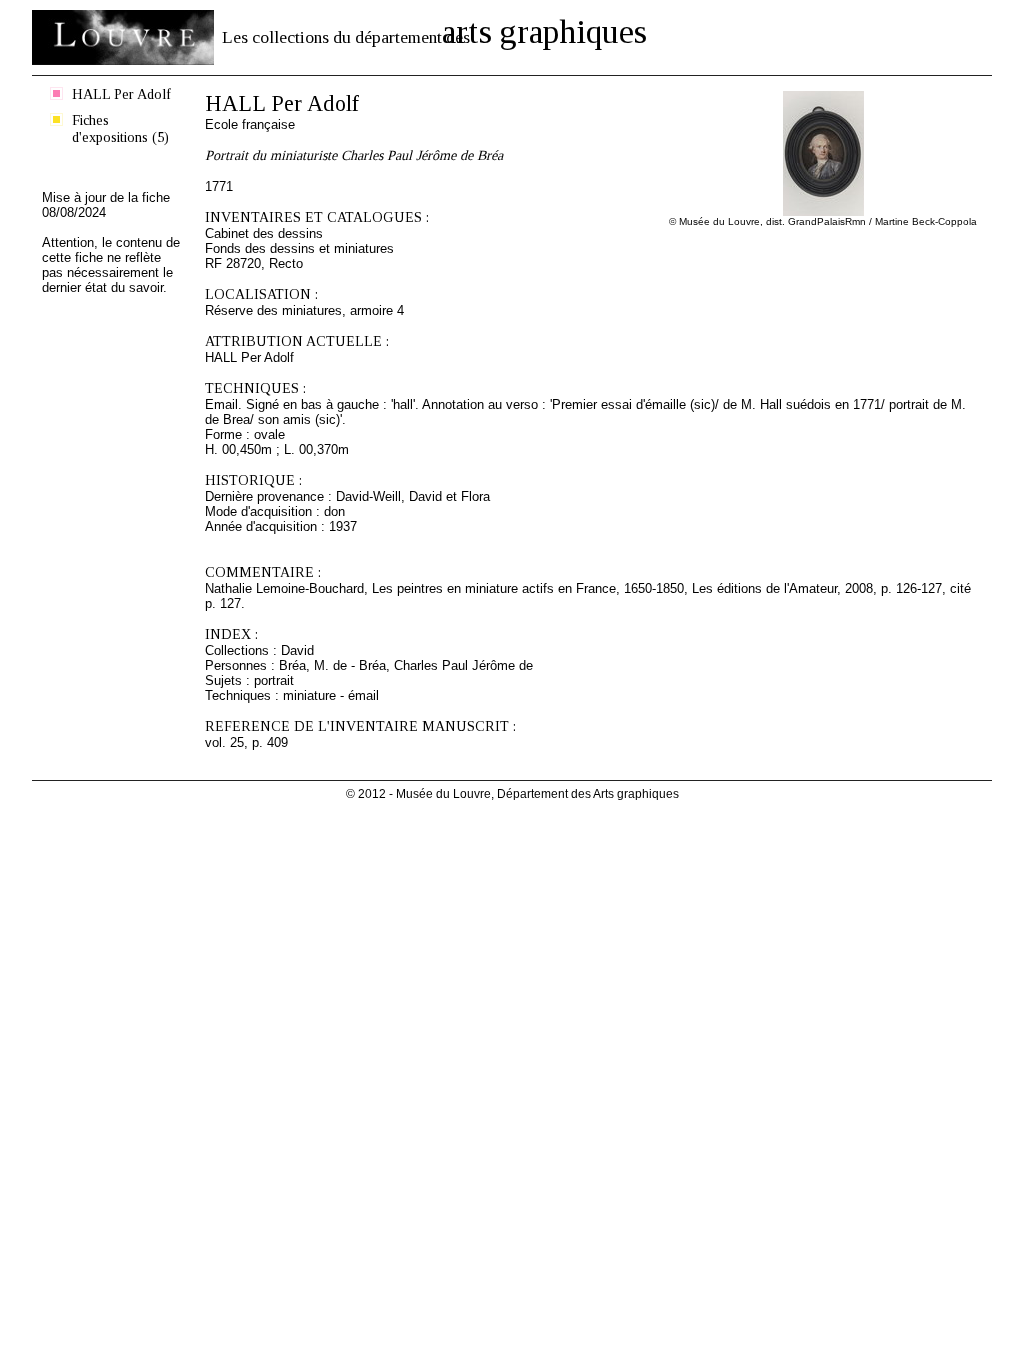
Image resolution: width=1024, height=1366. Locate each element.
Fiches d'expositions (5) (120, 128)
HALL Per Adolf (121, 94)
